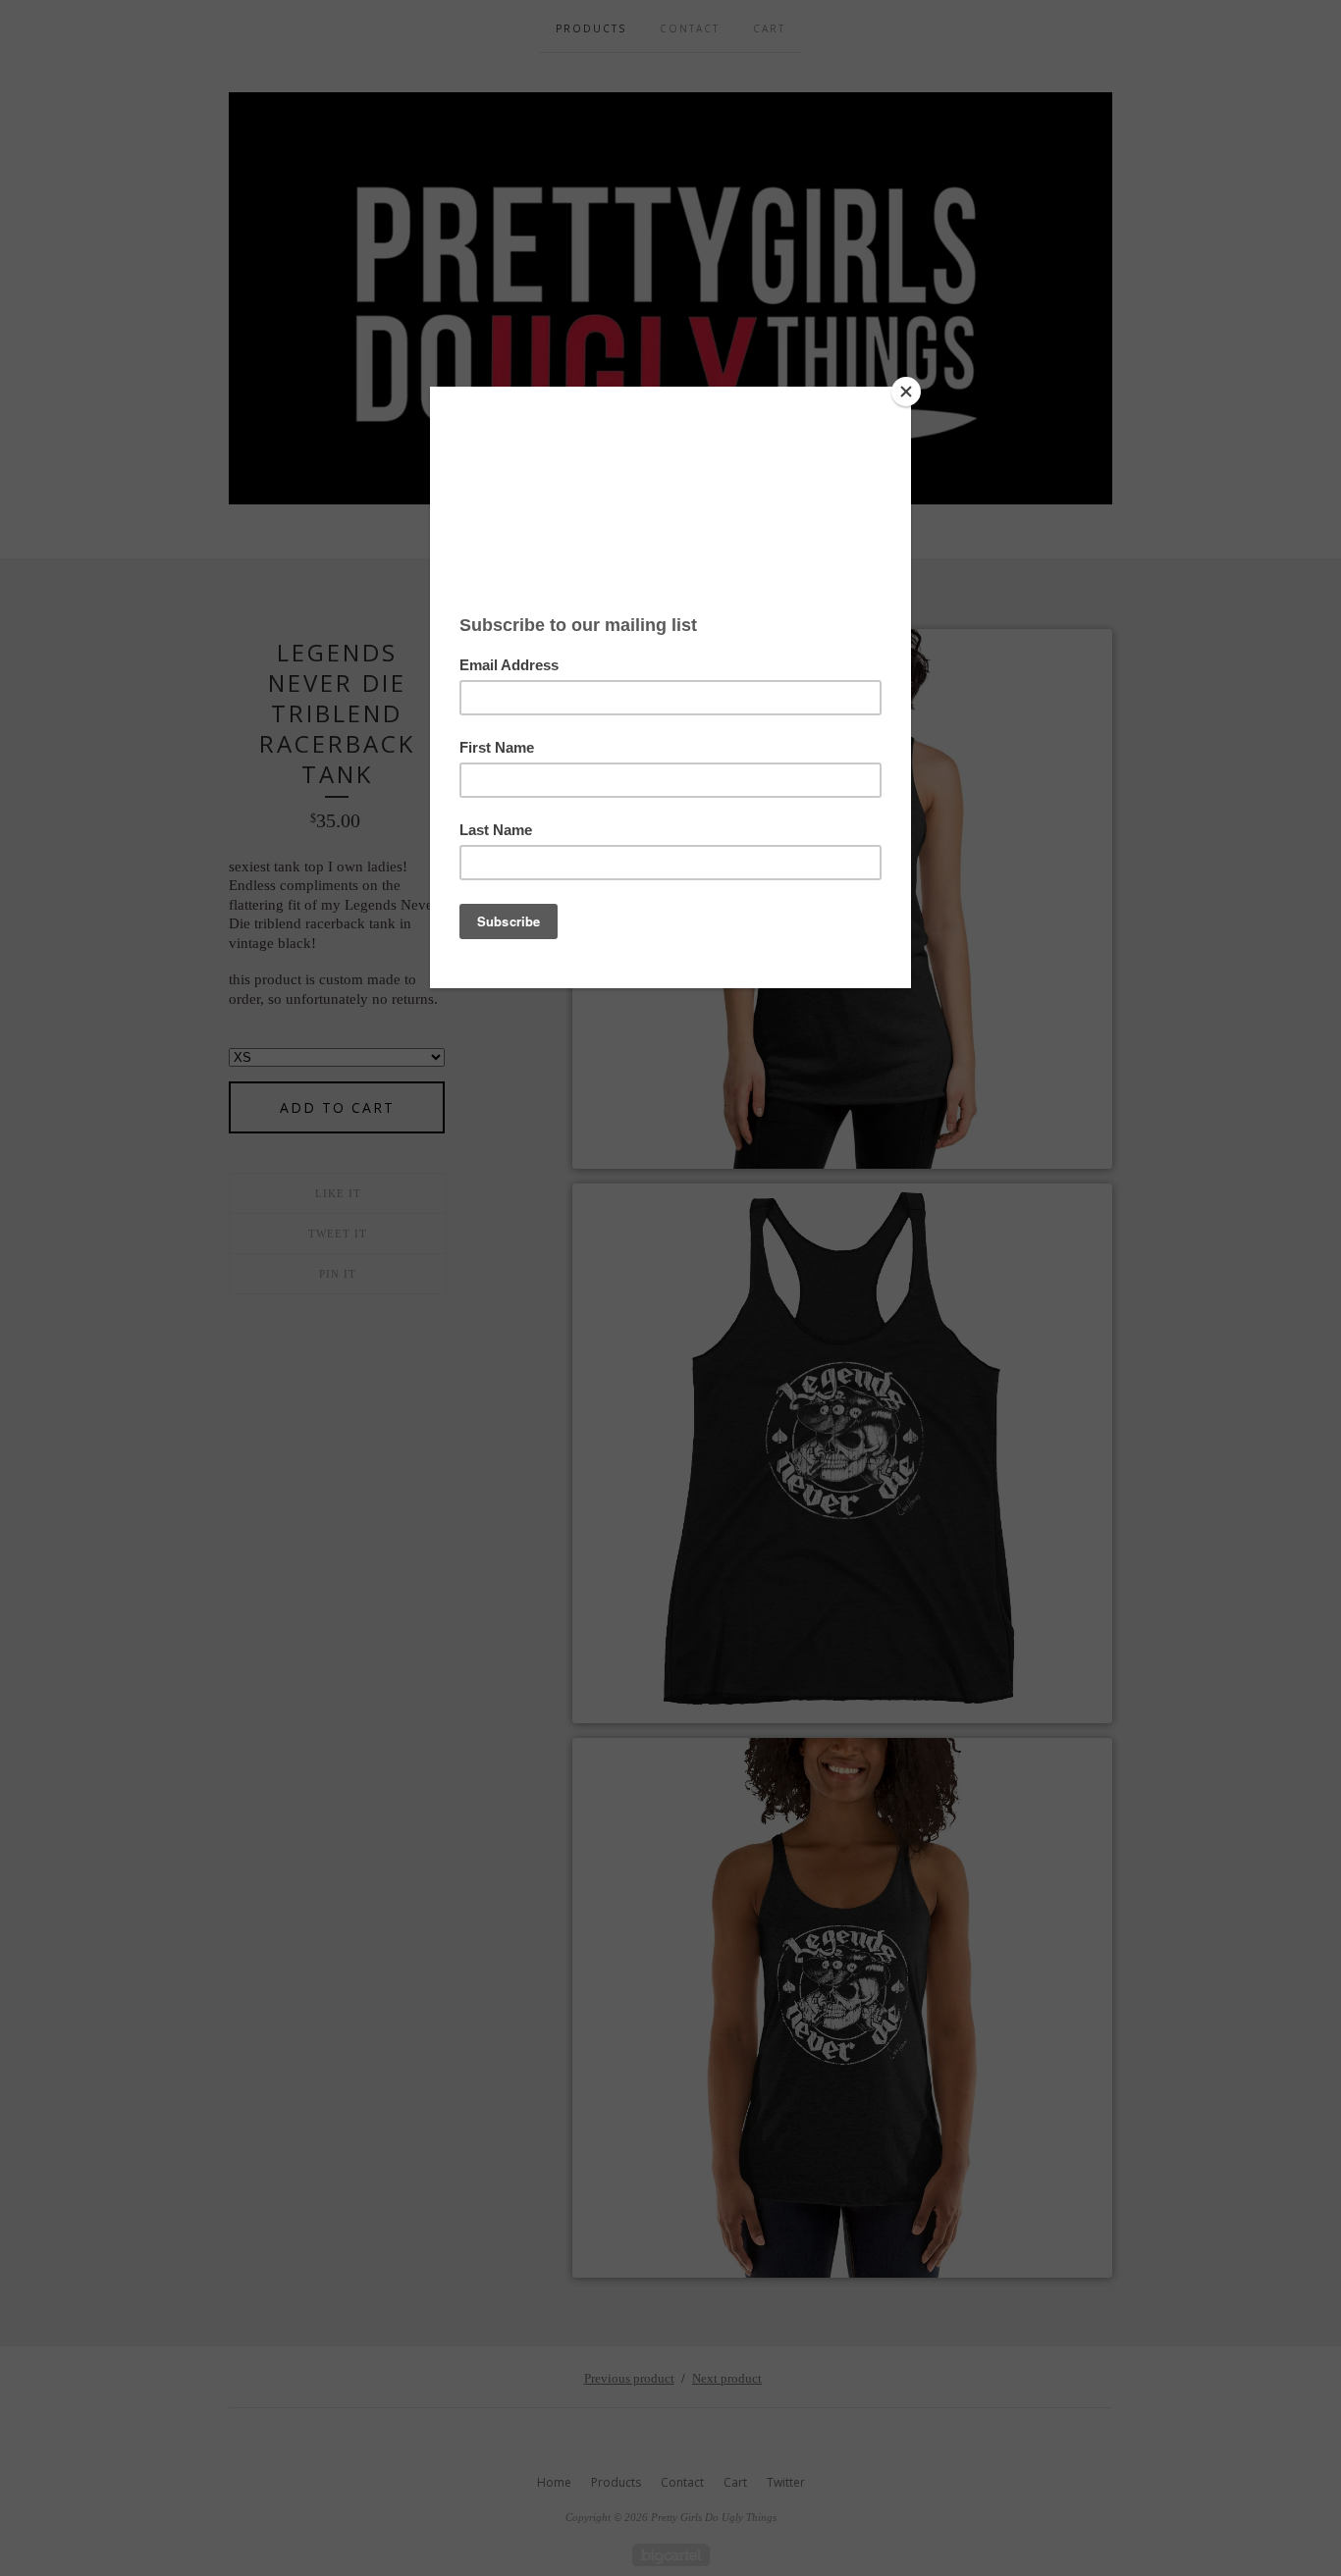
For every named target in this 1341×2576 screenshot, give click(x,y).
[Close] (906, 392)
